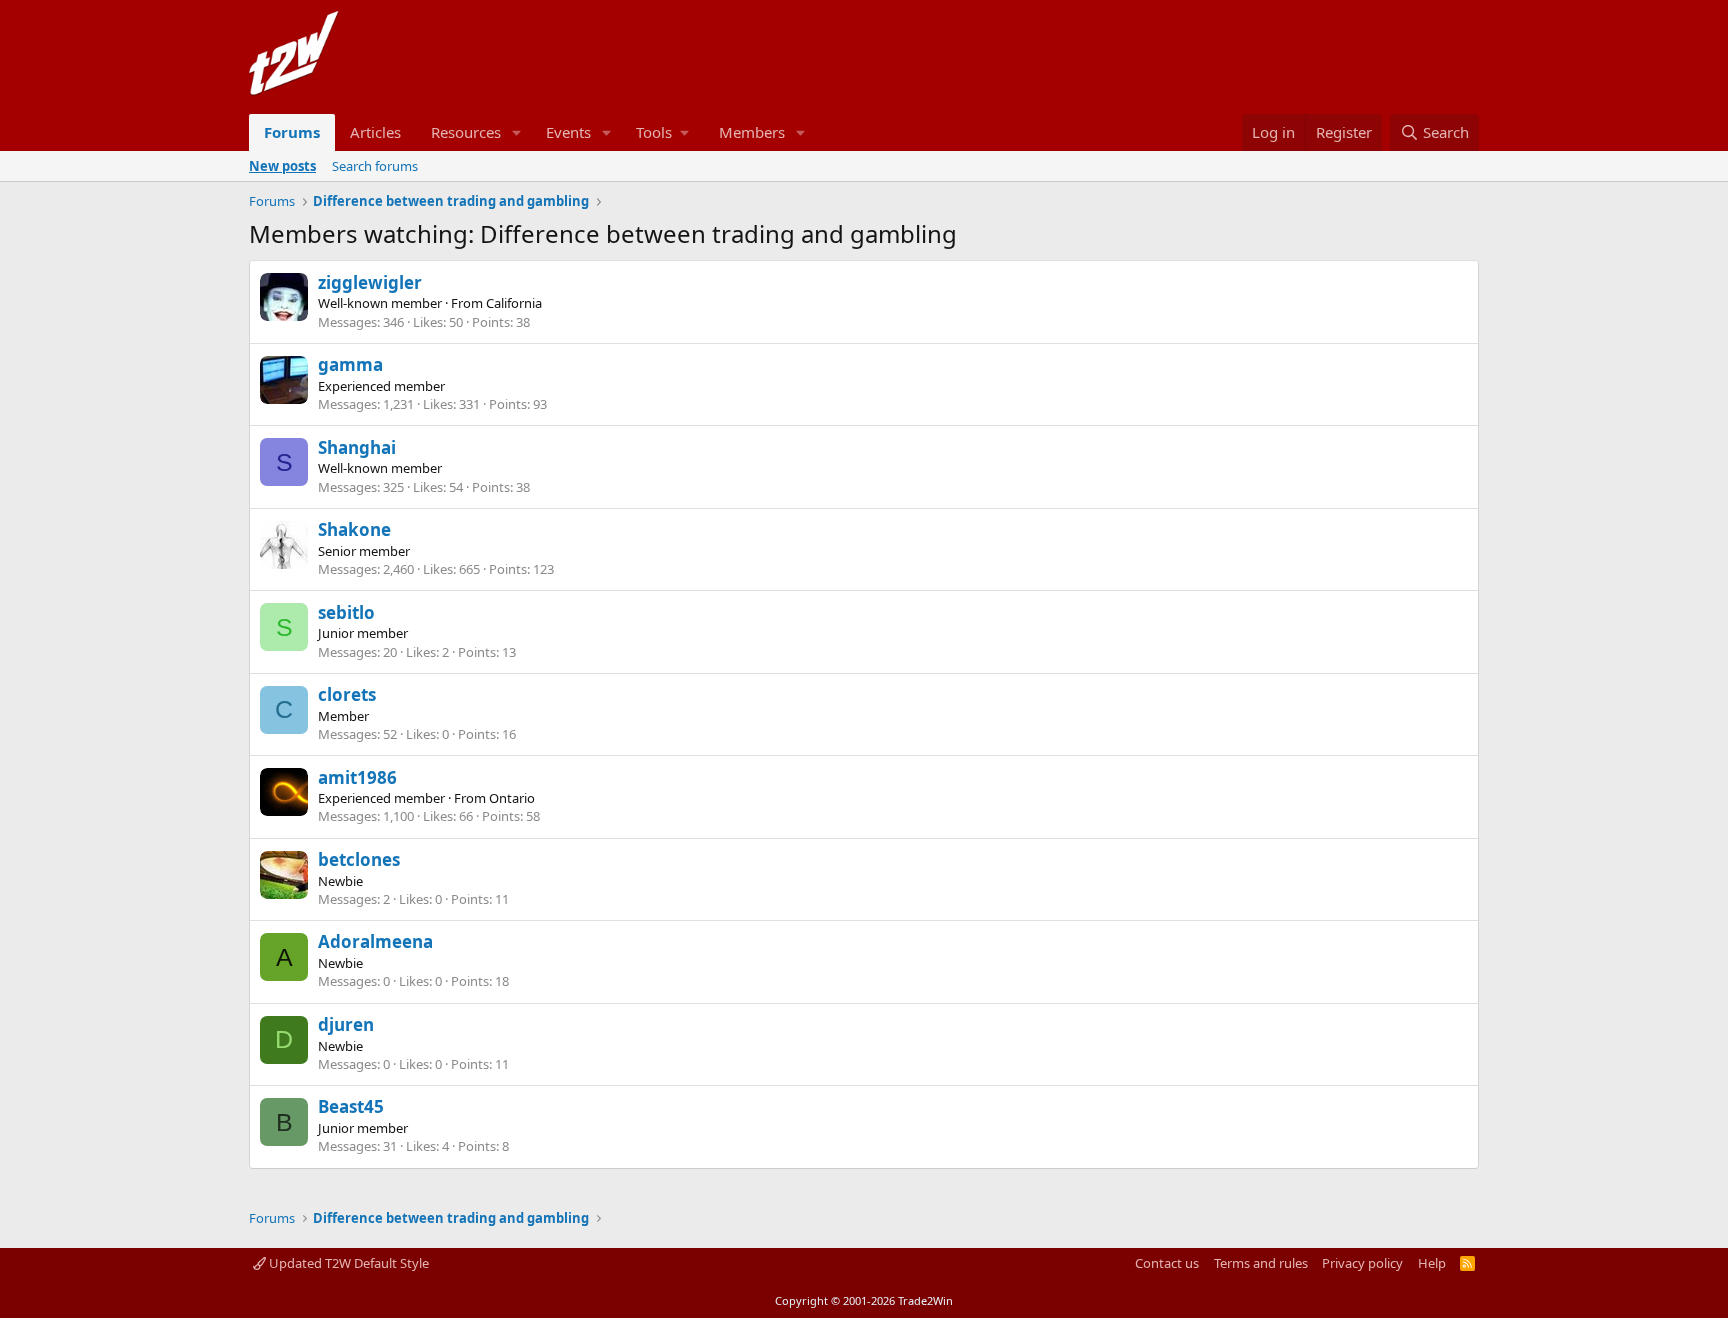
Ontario (512, 798)
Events (568, 132)
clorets (347, 694)
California (514, 303)
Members (752, 132)
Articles (375, 132)
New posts (282, 166)
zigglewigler (370, 282)
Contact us (1167, 1263)
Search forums (375, 166)
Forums (292, 132)
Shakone (354, 529)
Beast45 (351, 1106)
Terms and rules (1261, 1263)
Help (1432, 1263)
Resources (466, 132)
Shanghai (357, 447)
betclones (359, 859)
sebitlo (346, 612)
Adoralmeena (375, 941)
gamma (350, 364)
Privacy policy (1362, 1263)
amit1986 (357, 777)
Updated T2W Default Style (347, 1263)
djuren (346, 1024)
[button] (517, 132)
